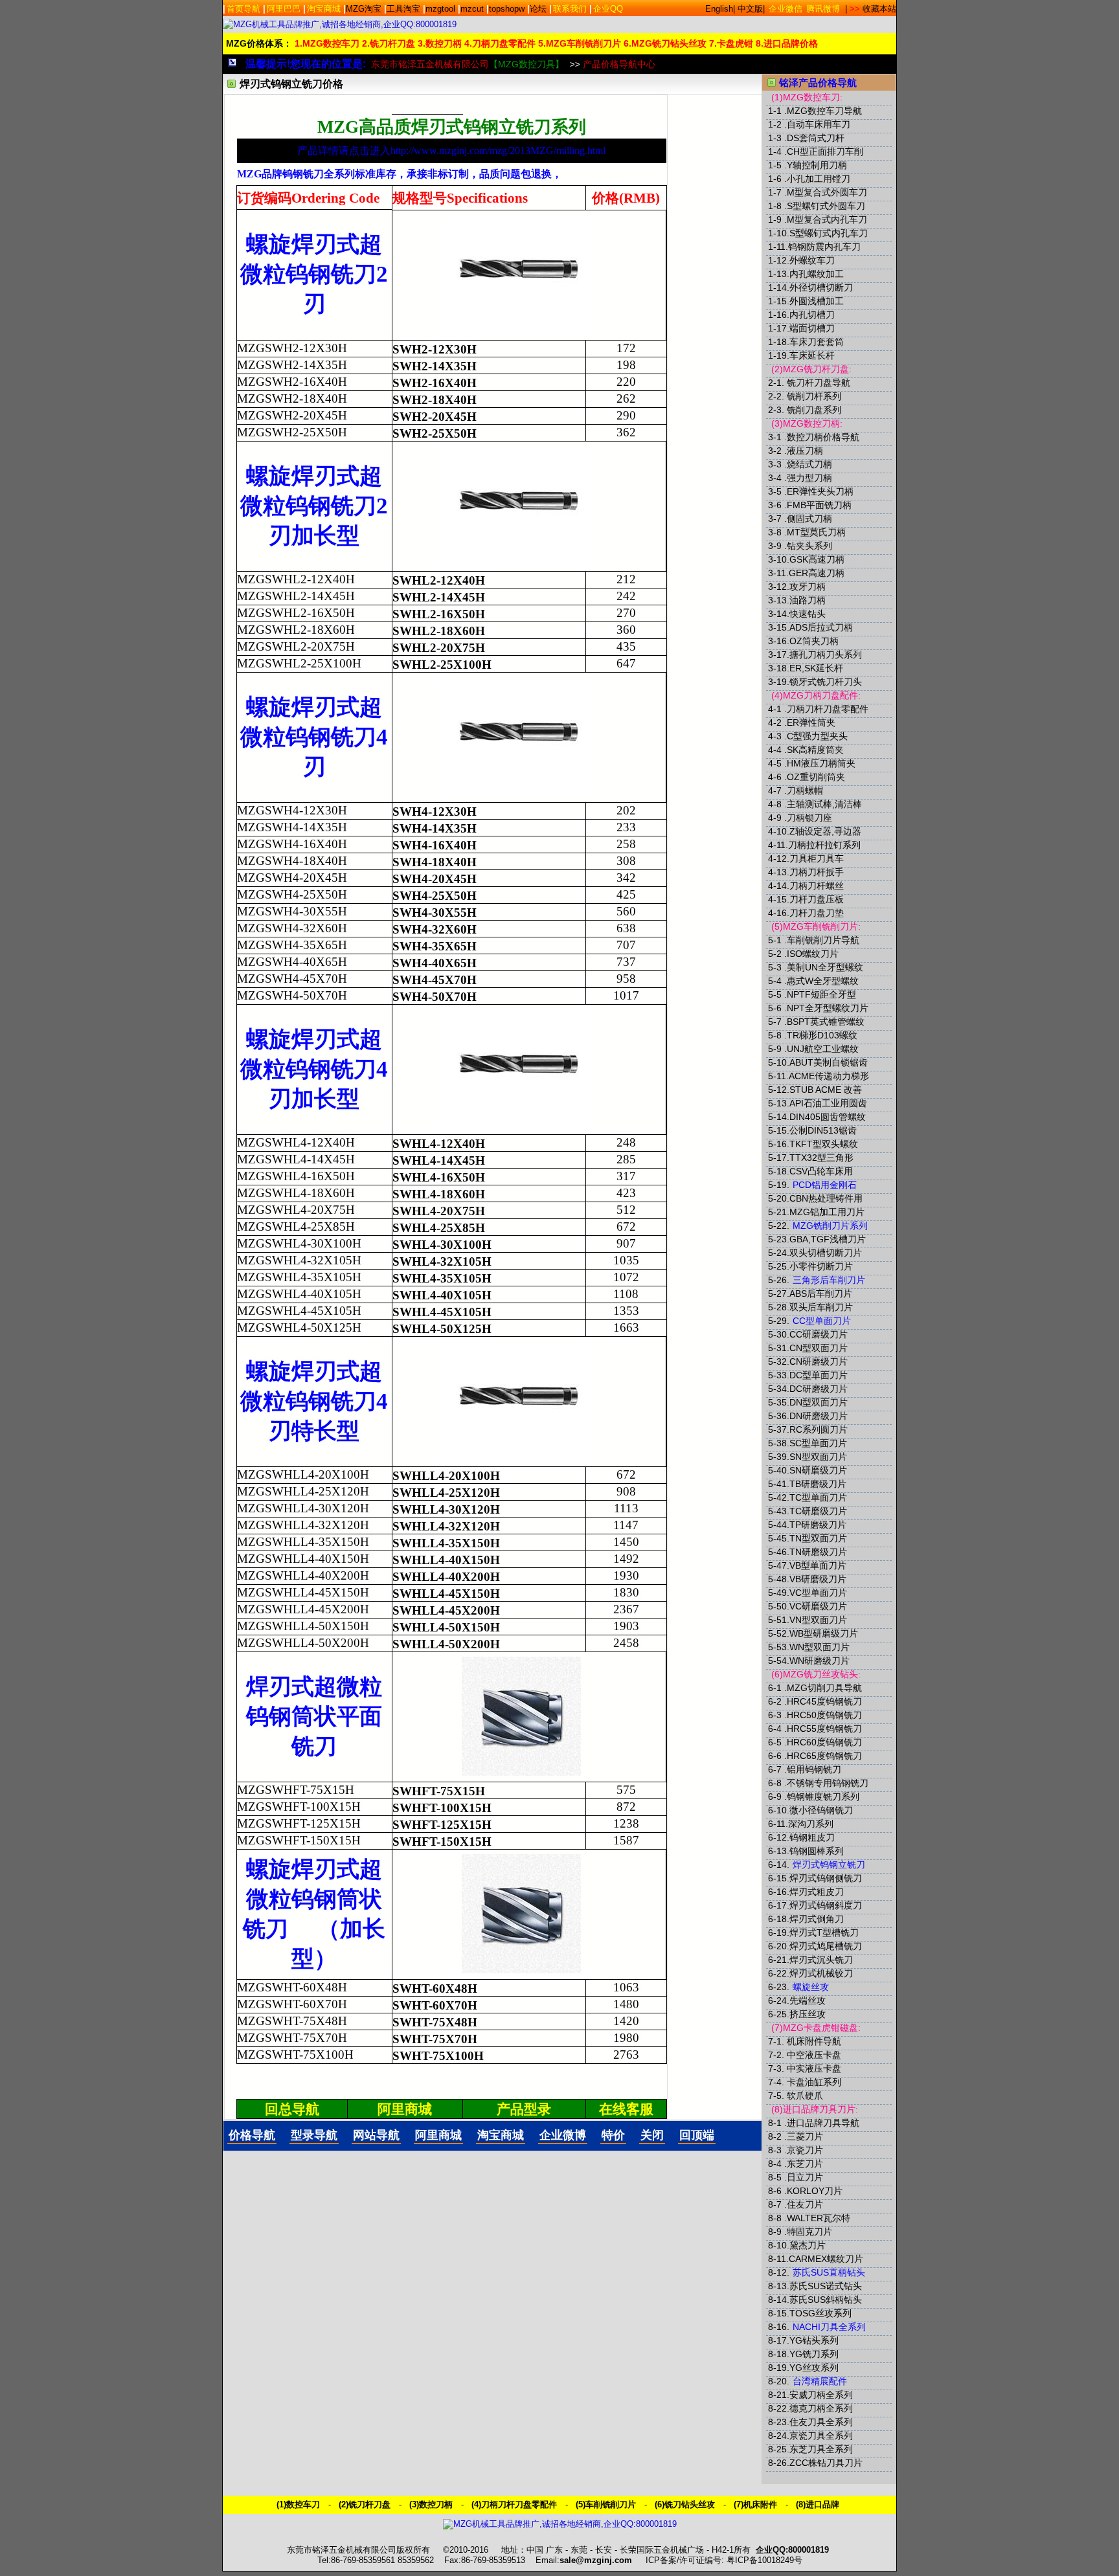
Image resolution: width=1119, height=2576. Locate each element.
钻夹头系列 (809, 546)
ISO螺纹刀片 (813, 954)
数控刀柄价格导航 (823, 437)
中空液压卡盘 (814, 2055)
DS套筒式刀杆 (816, 138)
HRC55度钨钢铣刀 (824, 1729)
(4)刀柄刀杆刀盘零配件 (514, 2504)
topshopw (507, 9)
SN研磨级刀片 (818, 1470)
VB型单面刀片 (818, 1565)
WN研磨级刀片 (819, 1661)
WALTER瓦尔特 (819, 2218)
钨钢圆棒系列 (817, 1851)
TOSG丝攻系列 (820, 2313)
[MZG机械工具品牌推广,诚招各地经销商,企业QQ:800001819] (340, 24)
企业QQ (608, 9)
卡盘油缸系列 (814, 2082)
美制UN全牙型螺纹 (825, 967)
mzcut (472, 9)
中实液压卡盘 (814, 2068)
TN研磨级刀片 (818, 1552)
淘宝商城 (324, 9)
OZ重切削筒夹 (816, 777)
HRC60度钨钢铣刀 (824, 1742)
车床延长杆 (812, 355)
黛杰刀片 (808, 2245)
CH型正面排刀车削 (825, 151)
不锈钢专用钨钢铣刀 (828, 1783)
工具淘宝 (403, 9)
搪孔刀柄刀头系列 (826, 655)
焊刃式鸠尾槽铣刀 (826, 1946)
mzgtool (440, 9)
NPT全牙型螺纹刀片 (828, 1008)
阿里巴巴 (284, 9)
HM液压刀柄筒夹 (821, 763)
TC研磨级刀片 (818, 1511)
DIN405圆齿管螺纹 (828, 1117)
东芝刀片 (805, 2164)
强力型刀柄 (809, 478)
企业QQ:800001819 (792, 2550)
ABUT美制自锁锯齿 (829, 1062)
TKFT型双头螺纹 (824, 1144)
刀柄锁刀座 (809, 818)
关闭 (652, 2135)
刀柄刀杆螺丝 (817, 886)
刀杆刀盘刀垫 (817, 913)
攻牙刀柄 (808, 587)
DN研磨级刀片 (819, 1416)
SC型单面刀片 (818, 1443)
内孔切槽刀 (812, 315)
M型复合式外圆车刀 (827, 192)
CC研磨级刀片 (819, 1334)
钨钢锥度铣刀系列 (823, 1797)
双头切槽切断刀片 (826, 1253)
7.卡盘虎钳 (731, 43)
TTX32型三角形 (821, 1158)
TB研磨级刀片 (818, 1484)
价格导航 (252, 2135)
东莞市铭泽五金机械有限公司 (468, 64)
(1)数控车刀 (298, 2504)
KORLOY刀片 (815, 2191)
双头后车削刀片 (821, 1307)
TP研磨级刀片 (818, 1525)
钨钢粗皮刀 (812, 1837)
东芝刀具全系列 (821, 2449)
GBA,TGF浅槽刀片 (828, 1239)
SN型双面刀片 (818, 1457)
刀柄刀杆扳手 (817, 872)
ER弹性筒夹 (811, 722)
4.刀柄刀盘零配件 (500, 43)
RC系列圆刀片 (819, 1429)
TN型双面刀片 (818, 1538)
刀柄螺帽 (805, 790)
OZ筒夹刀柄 (814, 641)
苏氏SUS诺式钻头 (826, 2286)
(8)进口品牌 (818, 2504)
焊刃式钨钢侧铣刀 (826, 1878)
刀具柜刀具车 (817, 858)
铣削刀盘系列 (814, 410)
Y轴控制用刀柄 (817, 165)
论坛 (538, 9)
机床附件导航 (814, 2041)
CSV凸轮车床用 (821, 1171)
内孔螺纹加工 (817, 274)
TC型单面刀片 (818, 1497)
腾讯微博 (823, 9)
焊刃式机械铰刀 (821, 1973)
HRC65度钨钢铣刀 (824, 1756)
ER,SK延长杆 (816, 668)
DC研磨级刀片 (819, 1389)
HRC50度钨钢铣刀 (824, 1715)
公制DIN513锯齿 (823, 1130)
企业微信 (786, 9)
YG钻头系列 (814, 2340)
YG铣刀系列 (814, 2354)
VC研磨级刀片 (818, 1606)
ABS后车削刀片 (821, 1294)
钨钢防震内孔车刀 (824, 247)
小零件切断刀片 (821, 1266)
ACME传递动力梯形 (829, 1076)
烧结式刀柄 (809, 464)
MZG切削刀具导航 (824, 1688)
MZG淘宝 (364, 9)
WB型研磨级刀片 (824, 1633)
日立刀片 (805, 2177)
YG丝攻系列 (814, 2368)
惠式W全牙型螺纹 (823, 981)
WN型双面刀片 (819, 1647)
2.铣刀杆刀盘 (389, 43)
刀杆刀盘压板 (817, 899)
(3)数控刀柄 (431, 2504)
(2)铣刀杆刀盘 (365, 2504)
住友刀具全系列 (821, 2422)
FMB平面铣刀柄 (819, 505)
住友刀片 (805, 2204)
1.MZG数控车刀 (327, 43)
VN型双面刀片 (818, 1620)
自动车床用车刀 (819, 124)
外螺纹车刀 (812, 260)
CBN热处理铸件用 (826, 1198)
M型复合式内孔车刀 (827, 219)
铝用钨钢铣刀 (814, 1769)
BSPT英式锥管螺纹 (826, 1022)
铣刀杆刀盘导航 (819, 383)
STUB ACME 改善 (826, 1090)
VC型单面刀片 (818, 1593)
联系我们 (570, 9)
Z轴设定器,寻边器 (825, 831)
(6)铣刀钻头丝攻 (685, 2504)
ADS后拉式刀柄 (821, 627)
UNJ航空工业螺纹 (823, 1049)
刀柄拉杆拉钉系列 (824, 845)
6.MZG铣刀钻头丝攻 (665, 43)
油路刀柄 (808, 600)
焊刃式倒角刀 (817, 1919)
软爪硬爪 (805, 2096)
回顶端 (697, 2135)
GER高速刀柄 (817, 573)
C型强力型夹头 (817, 736)
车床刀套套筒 (817, 342)
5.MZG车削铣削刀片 (580, 43)
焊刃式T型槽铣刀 (824, 1932)
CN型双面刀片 (819, 1348)
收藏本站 (879, 9)
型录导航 (314, 2135)
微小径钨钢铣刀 (821, 1810)
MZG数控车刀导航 (824, 111)
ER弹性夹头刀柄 (820, 491)
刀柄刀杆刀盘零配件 (828, 709)
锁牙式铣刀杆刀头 (826, 682)
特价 (613, 2135)
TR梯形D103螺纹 (822, 1035)
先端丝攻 (808, 2000)
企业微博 (563, 2135)
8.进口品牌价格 (787, 43)
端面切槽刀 (812, 328)
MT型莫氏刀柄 (816, 532)
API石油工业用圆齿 (828, 1103)
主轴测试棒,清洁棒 (824, 804)
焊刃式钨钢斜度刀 (826, 1905)
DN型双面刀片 (819, 1402)
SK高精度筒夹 (815, 750)
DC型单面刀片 (819, 1375)
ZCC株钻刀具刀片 (826, 2463)
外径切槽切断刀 (821, 287)
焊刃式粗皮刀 (817, 1892)
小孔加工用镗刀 (819, 179)
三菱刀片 (805, 2136)
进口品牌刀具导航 (823, 2123)
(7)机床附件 (755, 2504)
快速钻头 (808, 614)
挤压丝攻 (808, 2014)
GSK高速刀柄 (817, 559)
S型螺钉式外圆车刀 (826, 206)
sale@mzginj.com (596, 2560)
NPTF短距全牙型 (821, 994)
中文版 (750, 9)
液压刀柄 (805, 451)
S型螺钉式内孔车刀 (829, 233)
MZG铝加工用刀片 (827, 1212)
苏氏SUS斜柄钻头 (826, 2300)
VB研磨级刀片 (818, 1579)
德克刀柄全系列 (821, 2408)
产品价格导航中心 (619, 64)
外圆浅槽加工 (817, 301)
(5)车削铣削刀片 (606, 2504)
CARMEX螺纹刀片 (826, 2259)
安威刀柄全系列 (821, 2395)
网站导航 (376, 2135)
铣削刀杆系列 (814, 396)
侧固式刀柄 (809, 519)
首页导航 (243, 9)
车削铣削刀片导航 (823, 940)
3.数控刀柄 (440, 43)
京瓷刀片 (805, 2150)
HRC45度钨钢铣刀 (824, 1701)
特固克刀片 (809, 2232)
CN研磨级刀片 (819, 1361)
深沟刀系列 (811, 1824)
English (719, 9)
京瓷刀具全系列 (821, 2436)
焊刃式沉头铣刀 (821, 1960)
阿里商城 (438, 2135)
